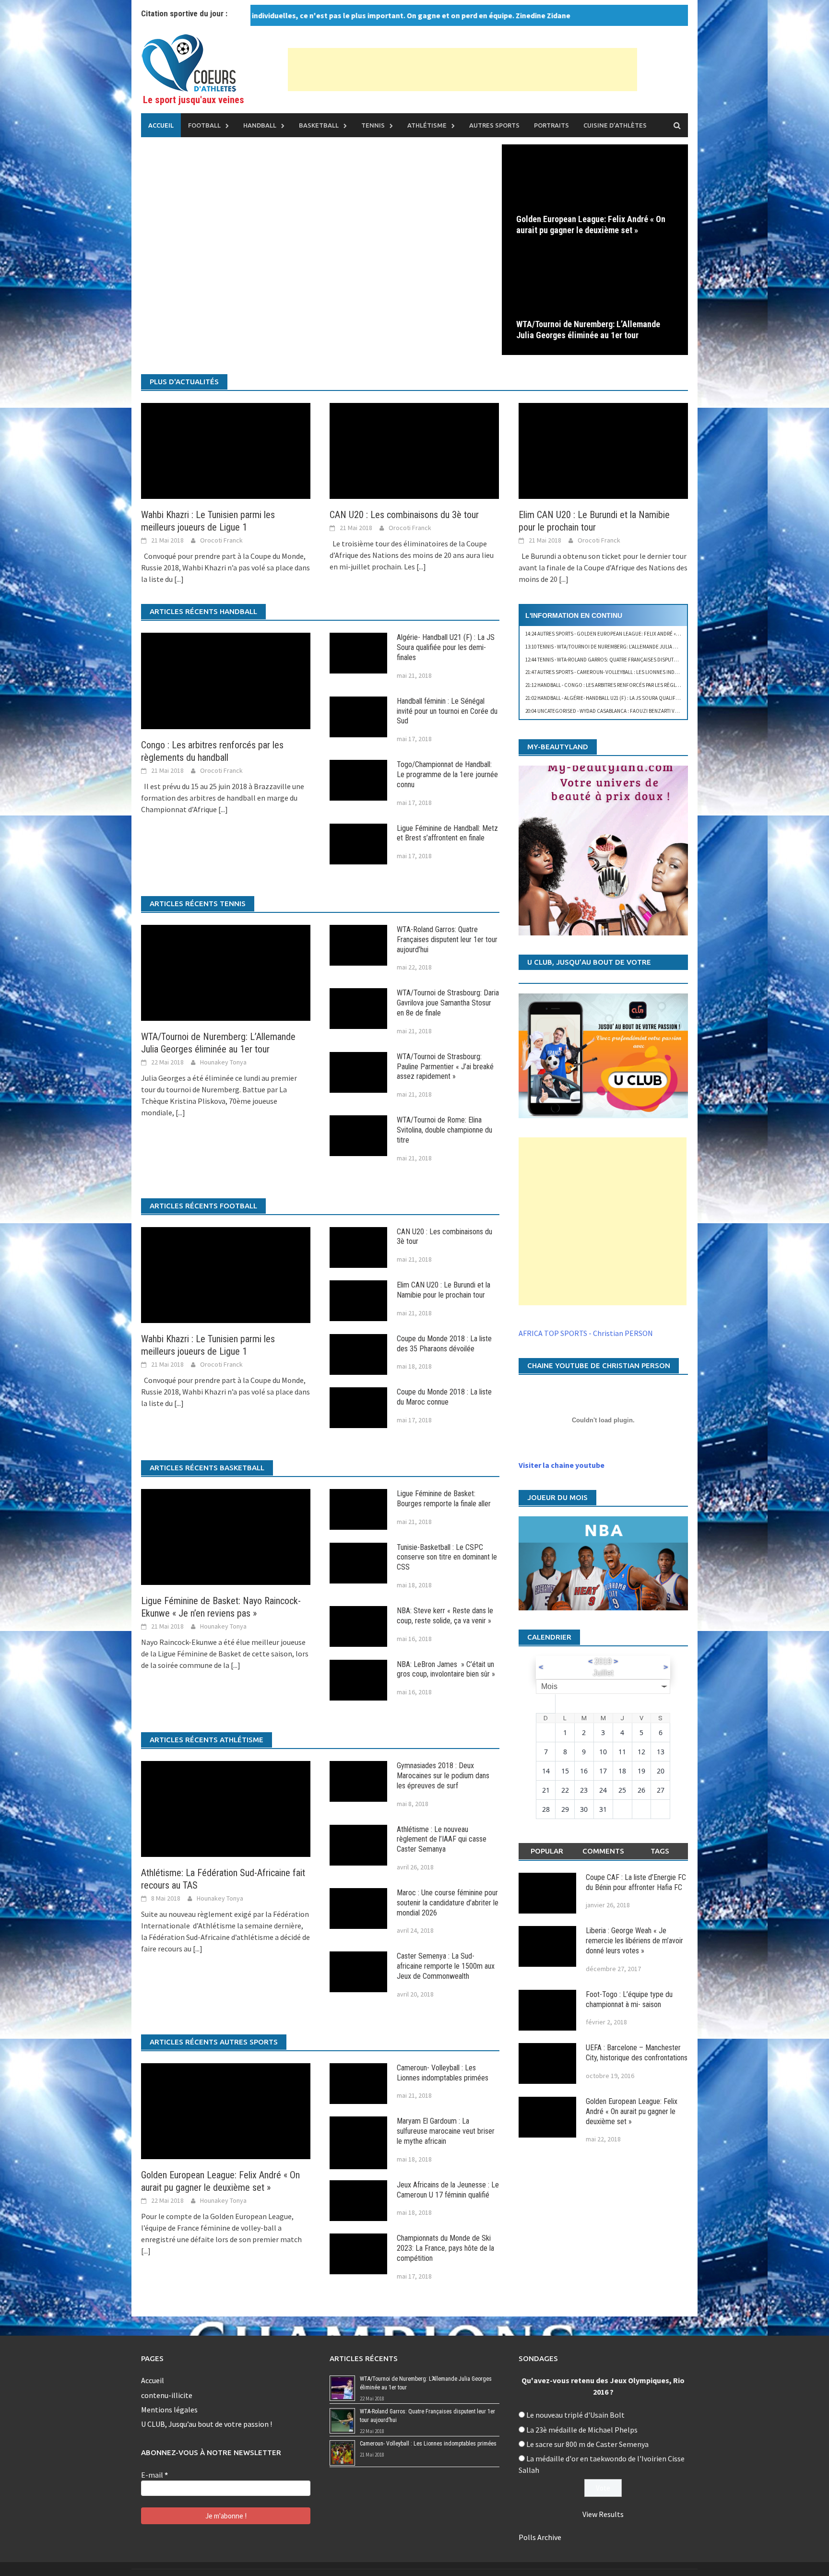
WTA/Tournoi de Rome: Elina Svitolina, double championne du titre (444, 1130)
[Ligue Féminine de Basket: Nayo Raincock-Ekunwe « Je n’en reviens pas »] (226, 1536)
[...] (179, 579)
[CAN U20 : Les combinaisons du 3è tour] (414, 450)
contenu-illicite (167, 2395)
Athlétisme (427, 125)
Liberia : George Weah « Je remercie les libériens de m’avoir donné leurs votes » (634, 1941)
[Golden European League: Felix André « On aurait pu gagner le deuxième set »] (595, 196)
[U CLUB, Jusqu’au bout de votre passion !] (603, 1056)
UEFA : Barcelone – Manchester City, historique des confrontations (637, 2053)
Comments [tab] (603, 1851)
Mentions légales (169, 2410)
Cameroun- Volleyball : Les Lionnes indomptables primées (443, 2073)
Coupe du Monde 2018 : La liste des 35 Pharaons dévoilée (444, 1344)
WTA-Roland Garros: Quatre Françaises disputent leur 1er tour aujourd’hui (447, 939)
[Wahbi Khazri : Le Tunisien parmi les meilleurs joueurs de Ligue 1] (226, 450)
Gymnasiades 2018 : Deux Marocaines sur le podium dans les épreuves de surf (443, 1776)
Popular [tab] (547, 1851)
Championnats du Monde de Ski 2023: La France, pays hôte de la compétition (445, 2248)
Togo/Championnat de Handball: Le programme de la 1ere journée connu (447, 774)
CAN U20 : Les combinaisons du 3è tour (404, 515)
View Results (603, 2514)
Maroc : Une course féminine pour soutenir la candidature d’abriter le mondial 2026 (448, 1903)
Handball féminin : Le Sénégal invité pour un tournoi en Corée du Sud (447, 711)
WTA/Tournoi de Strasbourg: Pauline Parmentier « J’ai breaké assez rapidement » (445, 1067)
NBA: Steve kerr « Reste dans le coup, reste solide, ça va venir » (445, 1616)
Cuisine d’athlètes (615, 125)
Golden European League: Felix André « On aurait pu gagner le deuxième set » (591, 225)
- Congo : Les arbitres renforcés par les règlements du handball (626, 685)
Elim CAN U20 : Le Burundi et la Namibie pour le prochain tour (444, 1290)
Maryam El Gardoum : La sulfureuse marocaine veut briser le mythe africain (446, 2131)
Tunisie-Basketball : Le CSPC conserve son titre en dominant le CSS (447, 1557)
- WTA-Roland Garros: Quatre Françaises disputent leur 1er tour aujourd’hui (637, 660)
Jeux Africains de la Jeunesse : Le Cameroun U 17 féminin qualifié (448, 2190)
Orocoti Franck (221, 540)
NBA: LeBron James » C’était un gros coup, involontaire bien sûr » (446, 1669)
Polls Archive (540, 2537)
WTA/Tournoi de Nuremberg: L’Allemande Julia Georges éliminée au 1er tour (588, 330)
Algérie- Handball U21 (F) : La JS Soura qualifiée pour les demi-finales (446, 647)
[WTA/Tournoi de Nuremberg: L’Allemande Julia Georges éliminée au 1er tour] (595, 301)
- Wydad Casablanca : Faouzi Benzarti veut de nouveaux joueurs (632, 711)
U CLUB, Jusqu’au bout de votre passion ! (207, 2424)
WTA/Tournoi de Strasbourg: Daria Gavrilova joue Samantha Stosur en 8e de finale (448, 1003)
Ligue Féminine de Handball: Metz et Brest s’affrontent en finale (447, 833)
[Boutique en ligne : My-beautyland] (603, 850)
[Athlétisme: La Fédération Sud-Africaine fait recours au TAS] (226, 1808)
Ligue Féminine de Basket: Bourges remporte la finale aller (444, 1499)
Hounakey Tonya (223, 1062)
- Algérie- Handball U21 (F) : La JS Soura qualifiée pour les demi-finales (632, 698)
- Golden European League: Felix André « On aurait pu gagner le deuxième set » (648, 634)
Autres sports (494, 125)
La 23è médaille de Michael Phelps (582, 2430)
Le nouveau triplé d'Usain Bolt (575, 2415)
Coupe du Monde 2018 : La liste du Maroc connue (444, 1397)
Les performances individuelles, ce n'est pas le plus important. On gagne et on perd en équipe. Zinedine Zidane (317, 15)
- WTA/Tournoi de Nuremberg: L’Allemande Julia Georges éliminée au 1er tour (637, 647)
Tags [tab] (660, 1851)
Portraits (551, 125)
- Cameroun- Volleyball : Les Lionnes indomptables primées (624, 672)
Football (204, 125)
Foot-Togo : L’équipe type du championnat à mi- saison (629, 1999)
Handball (260, 125)
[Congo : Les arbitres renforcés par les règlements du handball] (226, 680)
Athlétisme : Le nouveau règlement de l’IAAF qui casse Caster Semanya (442, 1839)
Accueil (161, 125)
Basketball (319, 125)
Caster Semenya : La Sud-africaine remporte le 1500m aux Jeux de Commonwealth (446, 1966)
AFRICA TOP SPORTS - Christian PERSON (586, 1333)
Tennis (373, 125)
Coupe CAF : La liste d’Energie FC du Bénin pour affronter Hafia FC (636, 1882)
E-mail (154, 2475)
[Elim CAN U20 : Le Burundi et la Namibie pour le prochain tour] (603, 450)
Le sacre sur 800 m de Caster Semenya (587, 2444)
